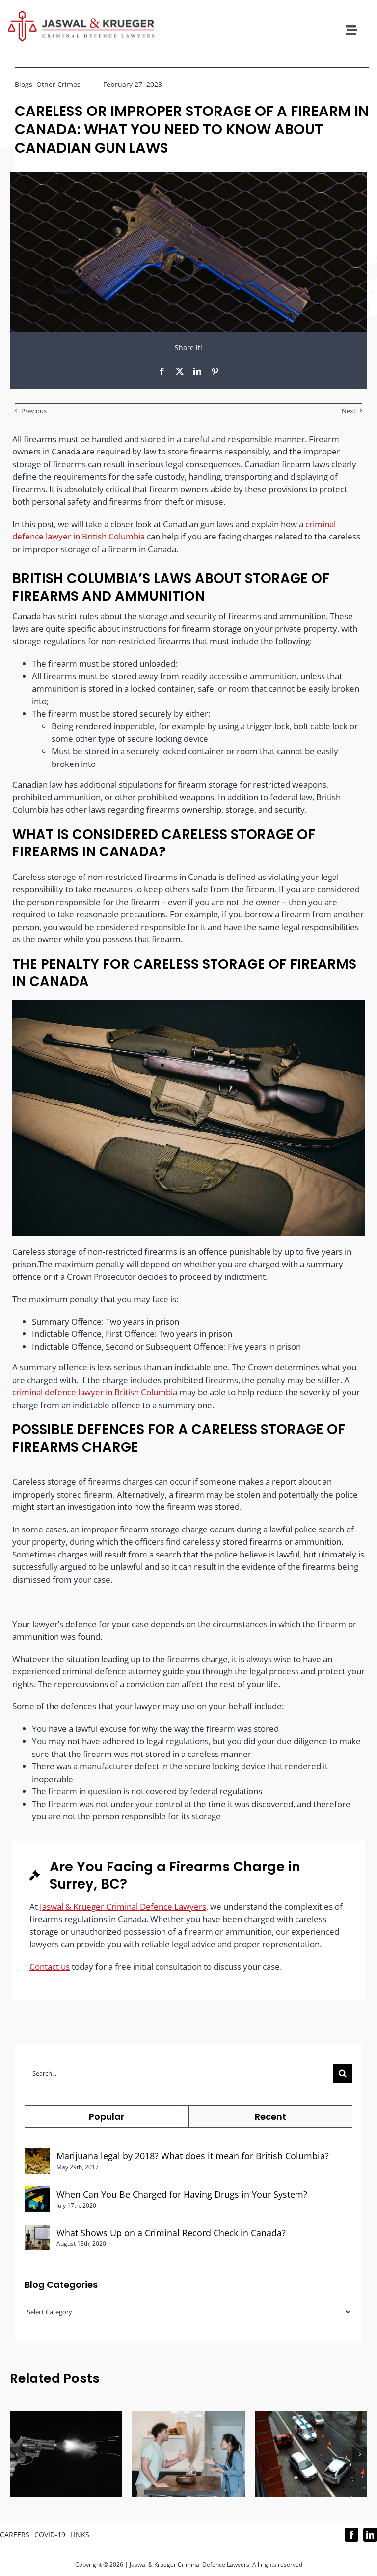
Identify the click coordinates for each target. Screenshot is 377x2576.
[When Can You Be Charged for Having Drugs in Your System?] (37, 2193)
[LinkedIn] (197, 371)
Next (349, 411)
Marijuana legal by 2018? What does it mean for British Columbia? (193, 2156)
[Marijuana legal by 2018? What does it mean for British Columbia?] (37, 2154)
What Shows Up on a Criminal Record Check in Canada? (171, 2233)
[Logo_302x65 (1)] (81, 14)
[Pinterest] (215, 371)
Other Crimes (58, 84)
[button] (17, 2454)
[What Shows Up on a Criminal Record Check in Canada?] (37, 2231)
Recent (270, 2116)
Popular (107, 2116)
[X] (180, 371)
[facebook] (351, 2535)
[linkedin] (370, 2535)
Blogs (24, 84)
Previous (34, 411)
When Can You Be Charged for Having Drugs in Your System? (182, 2194)
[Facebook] (162, 371)
